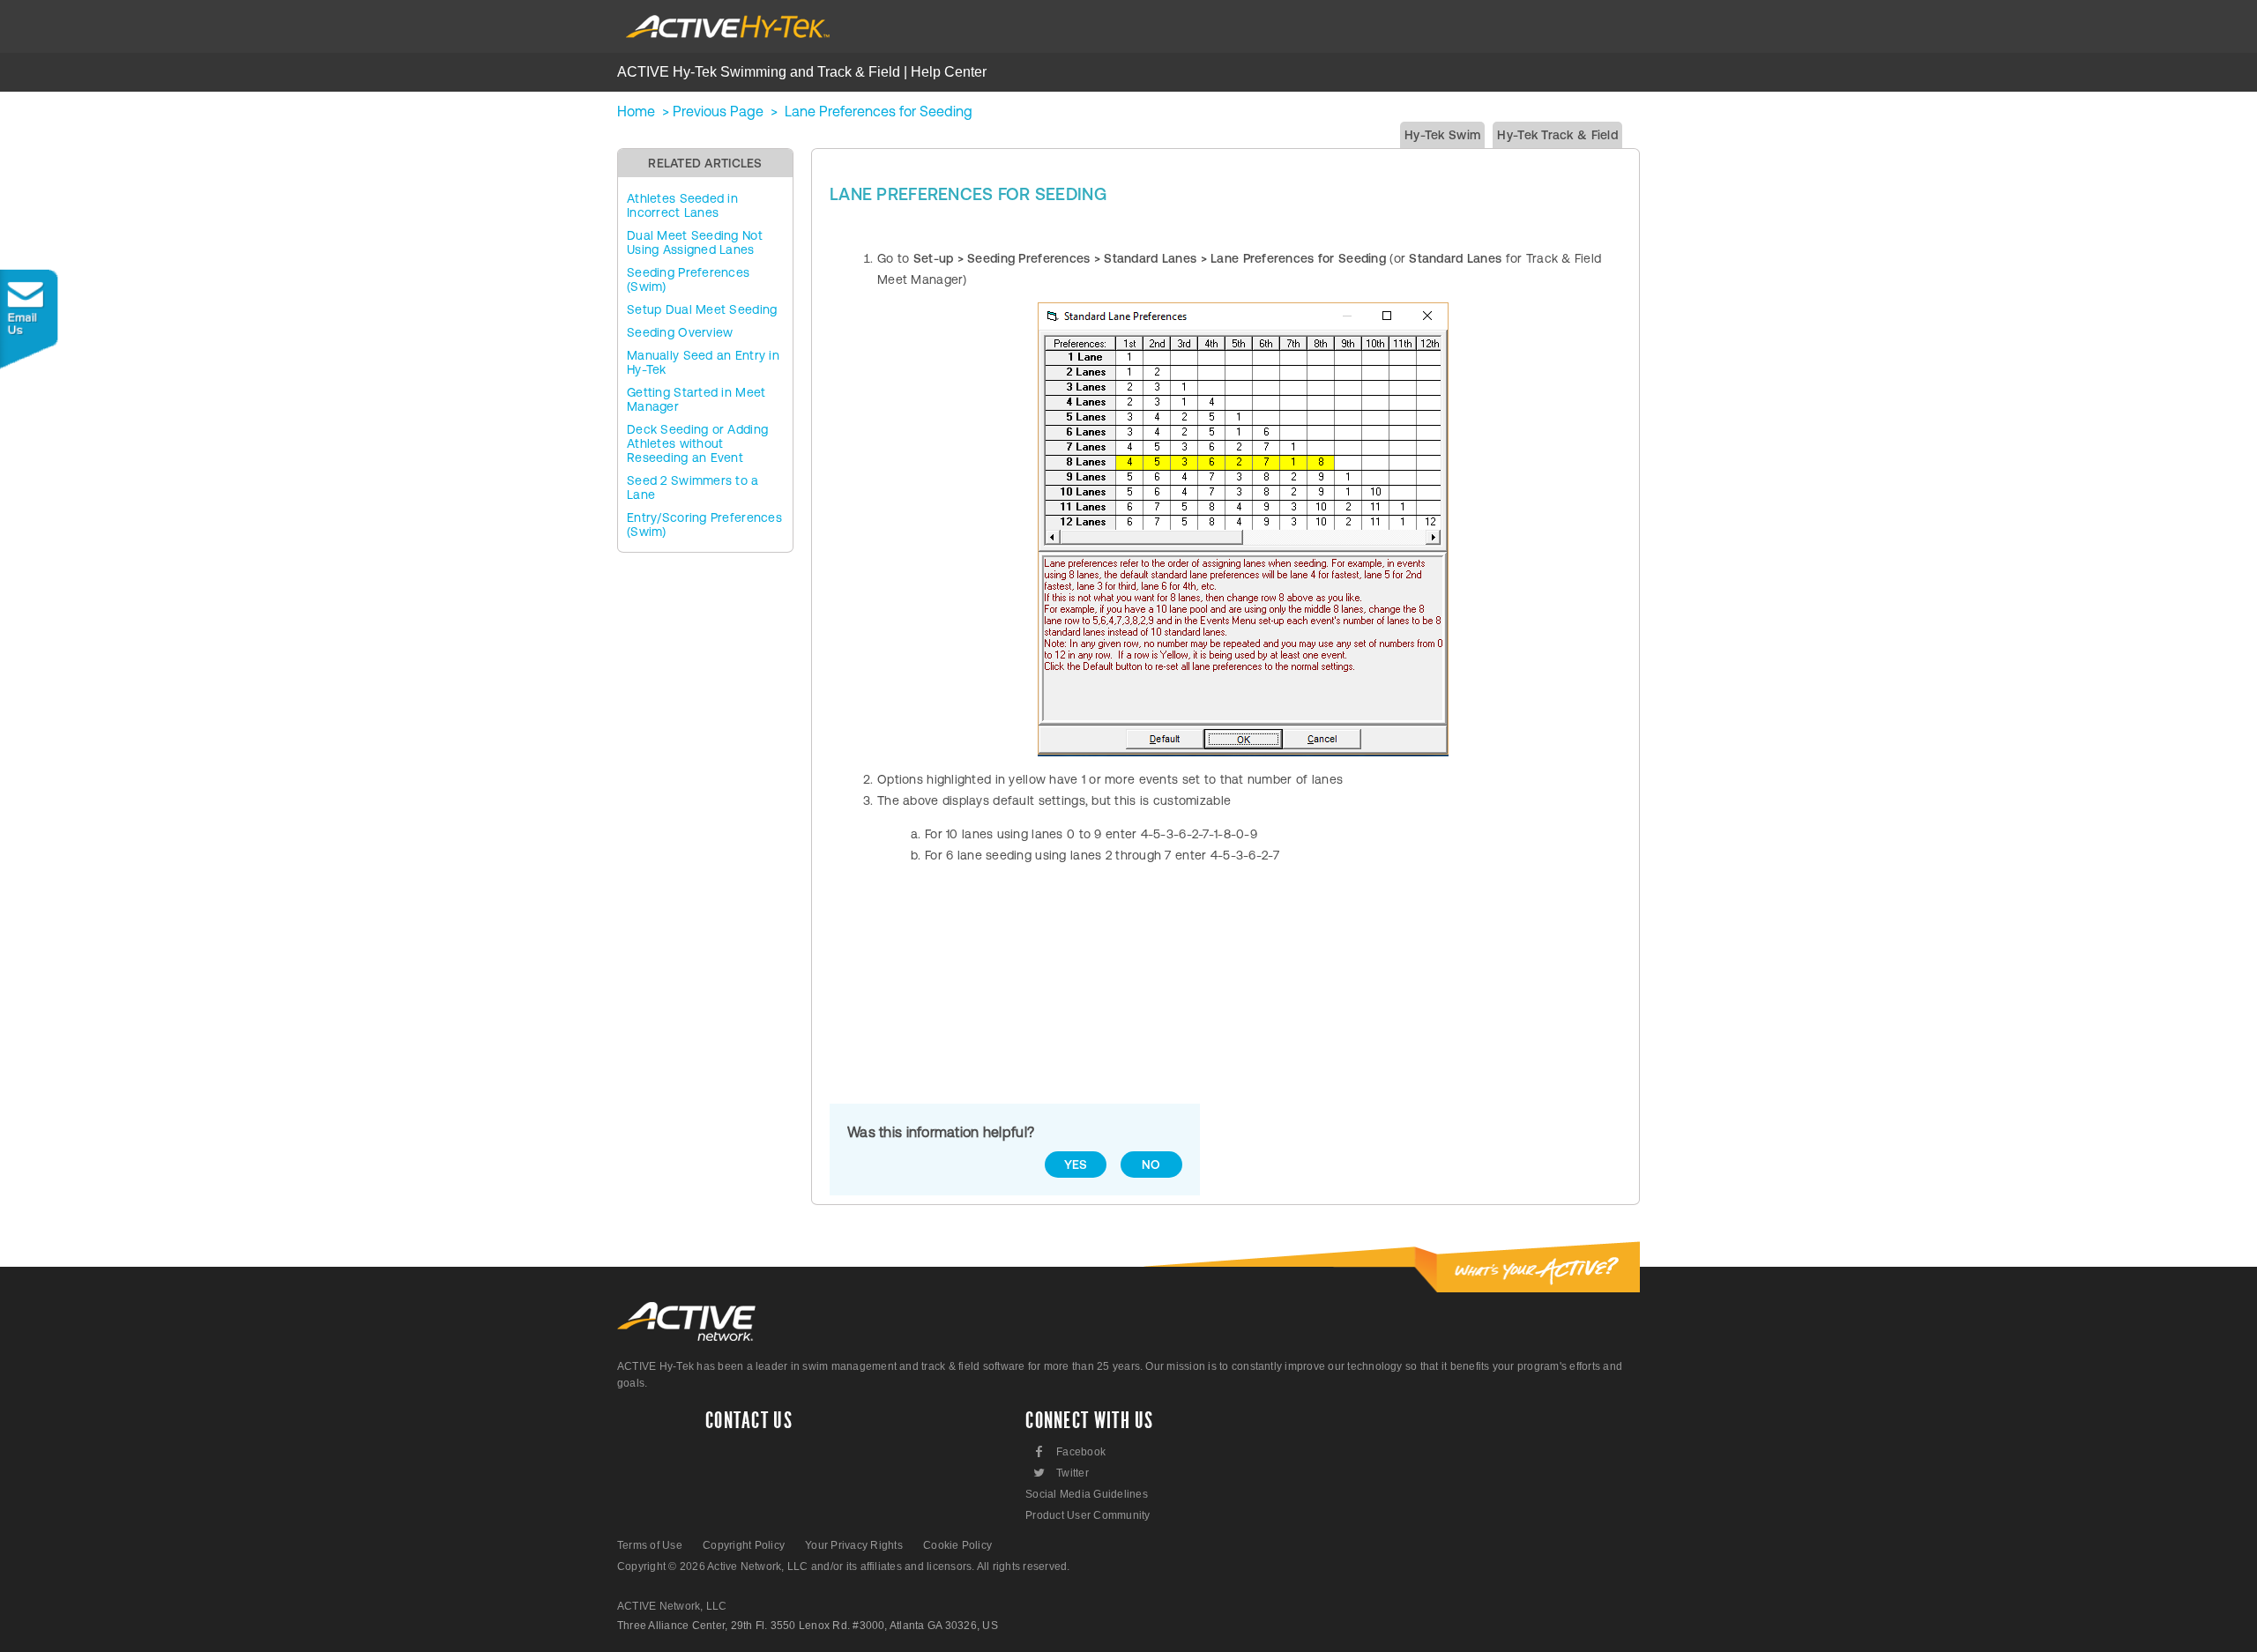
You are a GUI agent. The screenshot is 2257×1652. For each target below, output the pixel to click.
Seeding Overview (680, 332)
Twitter (1060, 1473)
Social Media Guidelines (1087, 1494)
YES (1076, 1165)
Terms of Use (650, 1545)
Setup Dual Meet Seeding (702, 309)
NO (1151, 1165)
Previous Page (718, 111)
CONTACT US (749, 1421)
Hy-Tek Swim (1442, 135)
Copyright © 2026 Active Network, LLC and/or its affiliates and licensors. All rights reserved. (844, 1566)
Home (636, 111)
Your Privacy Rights (854, 1545)
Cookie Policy (957, 1545)
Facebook (1071, 1451)
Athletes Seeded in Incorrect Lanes (682, 205)
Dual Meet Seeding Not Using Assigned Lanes (695, 242)
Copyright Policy (744, 1545)
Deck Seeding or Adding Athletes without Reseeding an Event (697, 443)
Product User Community (1088, 1515)
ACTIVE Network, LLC (672, 1606)
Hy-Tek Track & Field (1557, 135)
